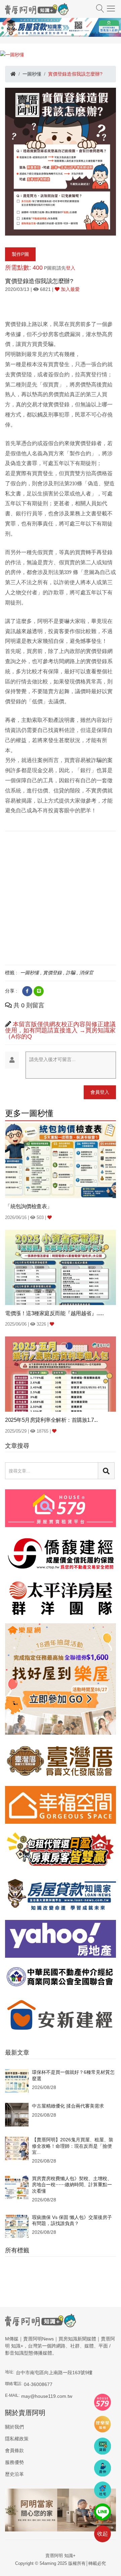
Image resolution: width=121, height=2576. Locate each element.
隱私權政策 (17, 2439)
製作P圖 (20, 254)
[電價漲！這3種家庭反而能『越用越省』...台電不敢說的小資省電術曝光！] (61, 1267)
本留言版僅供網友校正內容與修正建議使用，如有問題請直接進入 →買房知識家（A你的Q (60, 1030)
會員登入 (100, 1092)
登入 (71, 268)
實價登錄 (52, 973)
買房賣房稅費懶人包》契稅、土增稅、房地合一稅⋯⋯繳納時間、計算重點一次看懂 (72, 2185)
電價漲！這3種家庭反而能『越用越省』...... (54, 1313)
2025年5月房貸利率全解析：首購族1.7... (51, 1420)
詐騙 (71, 973)
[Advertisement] (61, 897)
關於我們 (14, 2427)
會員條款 (14, 2450)
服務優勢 (14, 2462)
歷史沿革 (14, 2474)
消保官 (86, 973)
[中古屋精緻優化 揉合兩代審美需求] (17, 2114)
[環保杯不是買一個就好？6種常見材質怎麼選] (17, 2081)
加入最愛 (70, 289)
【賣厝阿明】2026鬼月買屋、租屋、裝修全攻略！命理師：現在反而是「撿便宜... (73, 2146)
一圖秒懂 (32, 74)
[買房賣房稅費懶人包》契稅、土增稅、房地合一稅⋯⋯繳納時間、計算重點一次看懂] (17, 2187)
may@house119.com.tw (47, 2396)
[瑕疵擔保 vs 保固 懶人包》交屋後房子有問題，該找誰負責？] (17, 2226)
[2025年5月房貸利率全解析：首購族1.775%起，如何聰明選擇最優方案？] (61, 1374)
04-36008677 (38, 2384)
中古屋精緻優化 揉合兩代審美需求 (68, 2106)
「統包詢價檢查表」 (29, 1206)
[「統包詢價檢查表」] (61, 1160)
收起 (103, 2534)
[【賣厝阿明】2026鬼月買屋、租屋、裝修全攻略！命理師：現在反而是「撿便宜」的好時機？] (17, 2148)
